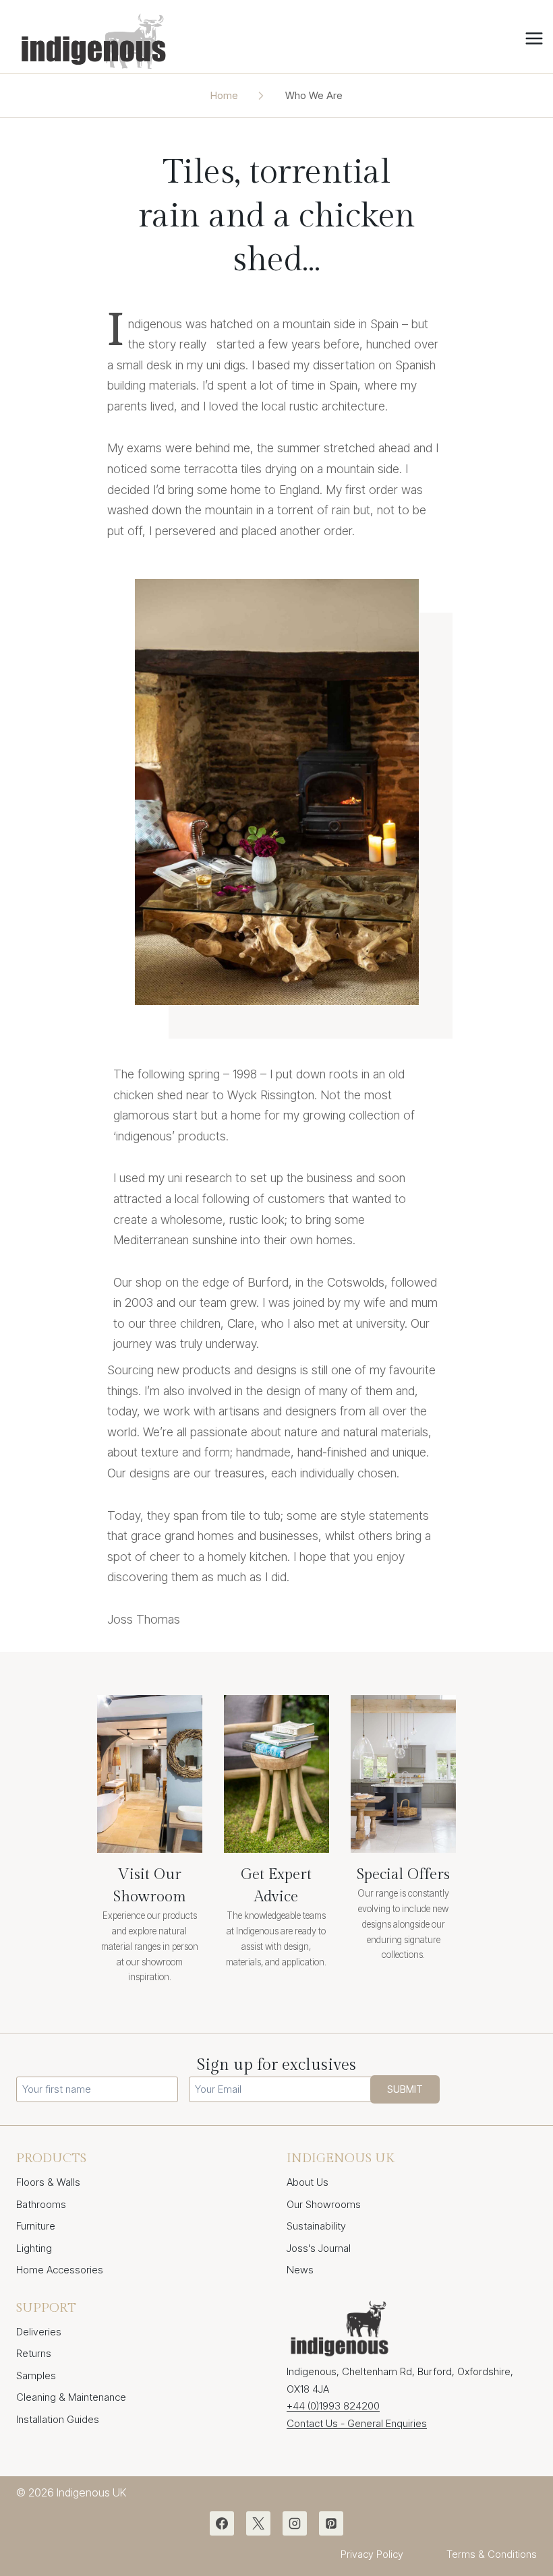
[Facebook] (222, 2523)
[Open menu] (536, 39)
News (300, 2270)
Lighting (34, 2248)
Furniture (36, 2226)
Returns (34, 2353)
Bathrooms (41, 2204)
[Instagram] (295, 2523)
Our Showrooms (324, 2204)
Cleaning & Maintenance (71, 2397)
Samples (36, 2375)
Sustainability (316, 2226)
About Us (308, 2182)
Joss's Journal (319, 2248)
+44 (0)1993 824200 (333, 2406)
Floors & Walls (48, 2182)
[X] (258, 2523)
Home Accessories (60, 2270)
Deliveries (39, 2332)
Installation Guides (58, 2419)
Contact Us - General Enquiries (357, 2423)
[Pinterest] (331, 2523)
